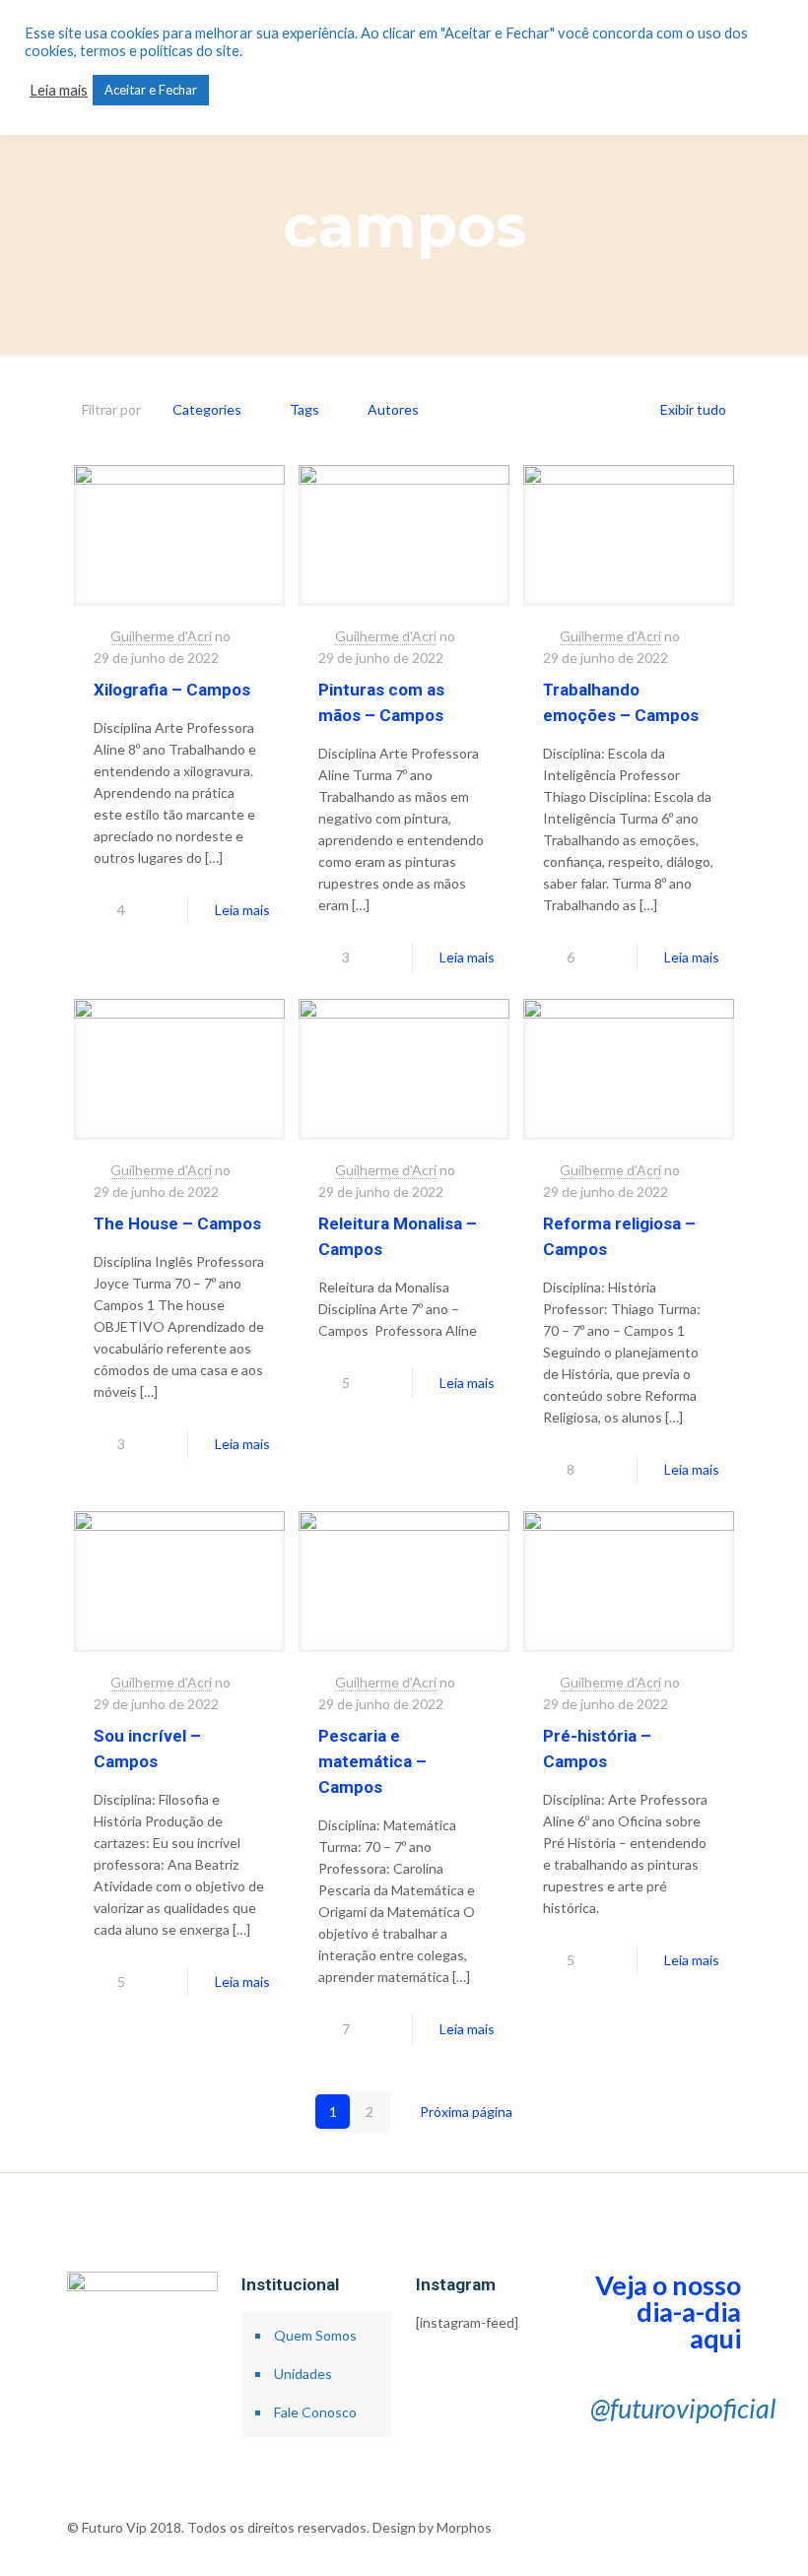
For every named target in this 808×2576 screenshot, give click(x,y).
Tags (304, 409)
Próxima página (466, 2112)
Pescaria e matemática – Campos (372, 1761)
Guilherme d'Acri (161, 636)
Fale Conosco (315, 2412)
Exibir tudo (693, 409)
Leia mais (242, 910)
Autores (393, 409)
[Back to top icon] (734, 2519)
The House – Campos (177, 1223)
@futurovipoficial (683, 2408)
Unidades (303, 2374)
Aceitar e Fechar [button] (151, 90)
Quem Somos (315, 2335)
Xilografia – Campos (172, 690)
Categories (207, 409)
